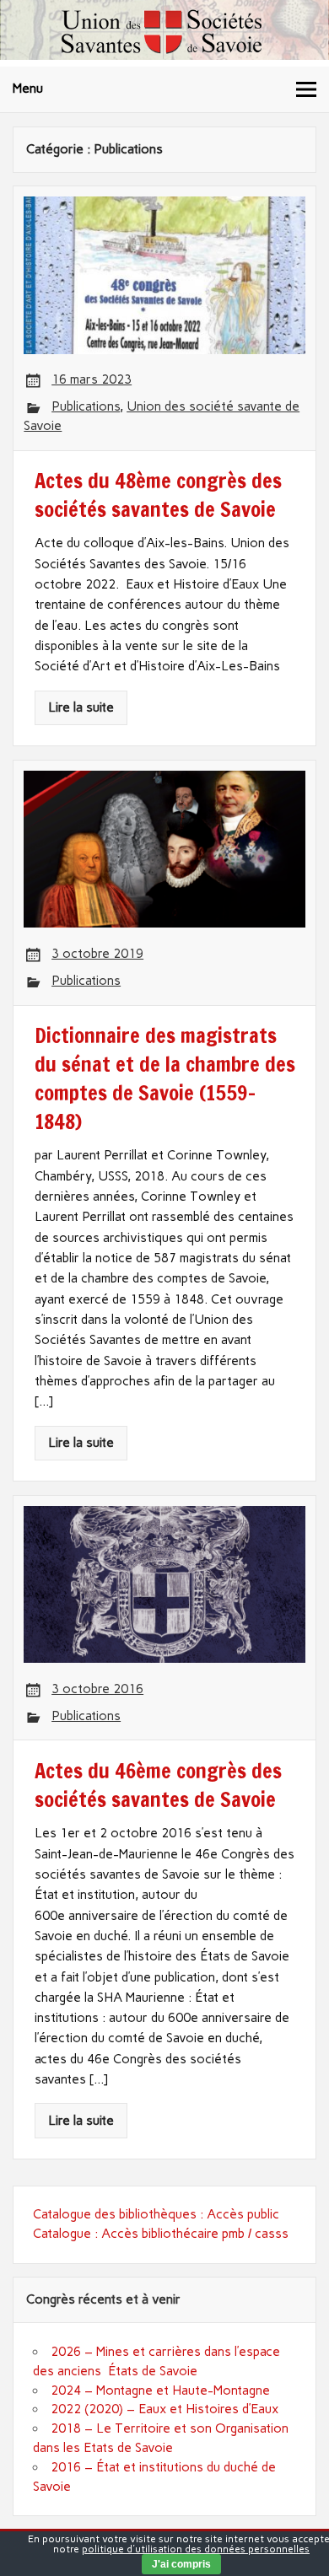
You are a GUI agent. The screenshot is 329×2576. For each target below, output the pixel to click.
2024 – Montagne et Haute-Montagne (160, 2390)
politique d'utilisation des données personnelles (196, 2549)
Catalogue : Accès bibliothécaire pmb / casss (161, 2234)
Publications (86, 406)
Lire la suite (81, 707)
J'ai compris (181, 2564)
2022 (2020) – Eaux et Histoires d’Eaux (164, 2409)
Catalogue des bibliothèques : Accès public (156, 2214)
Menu (28, 89)
